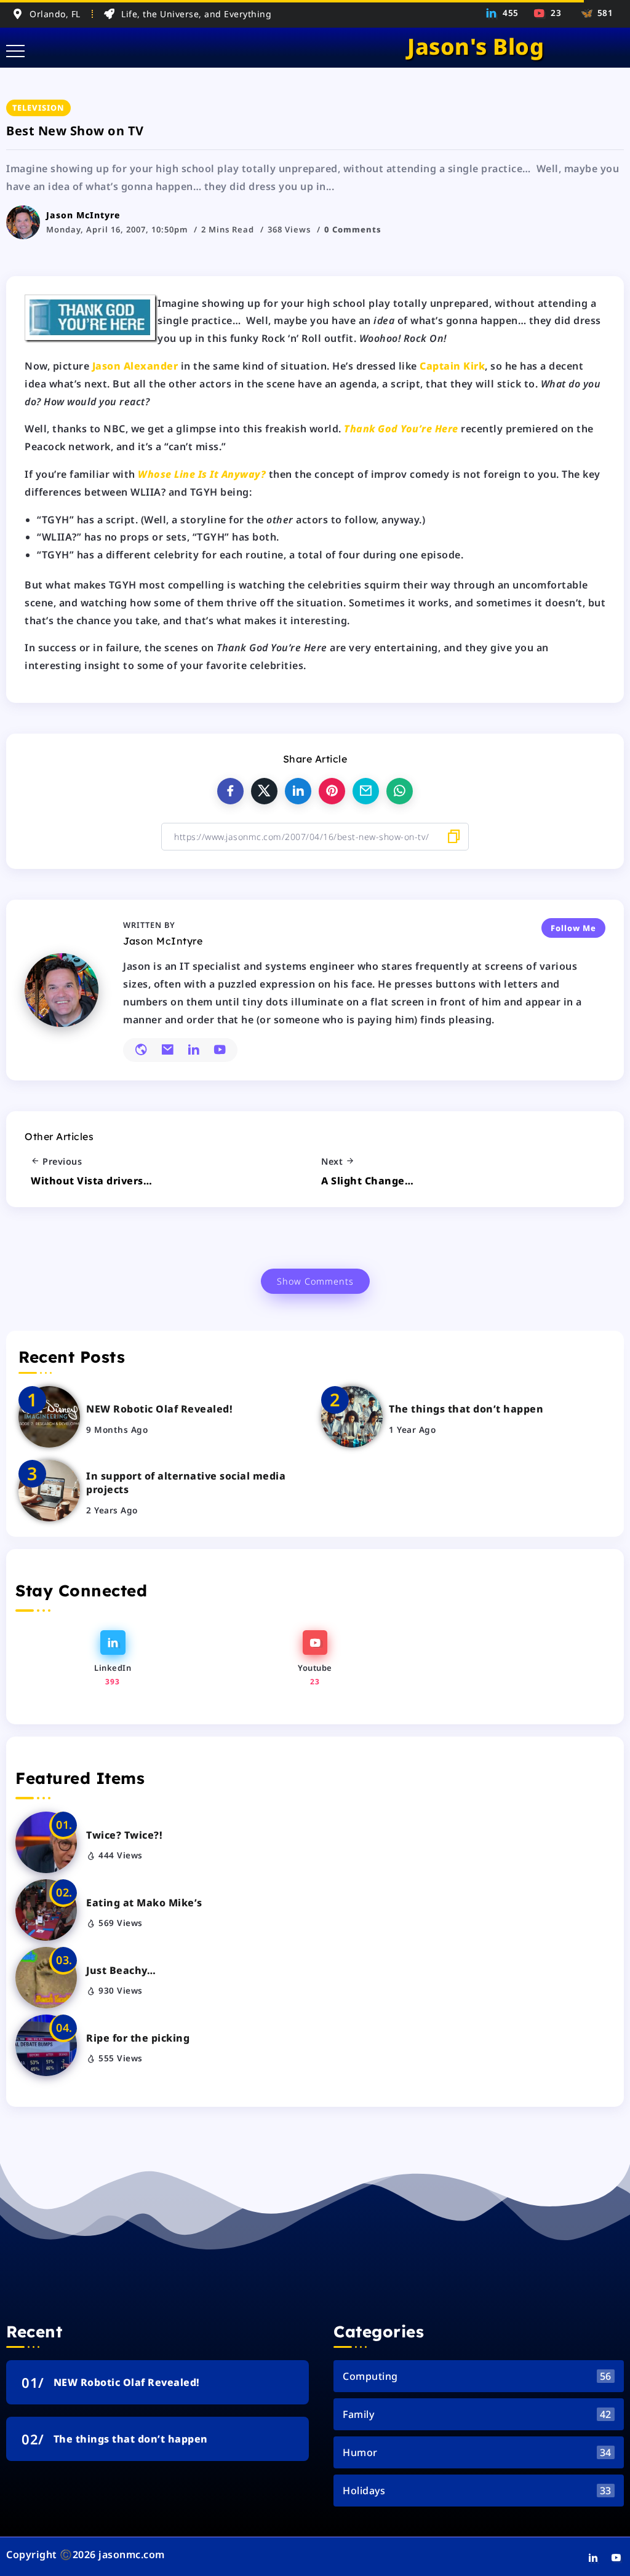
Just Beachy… (121, 1970)
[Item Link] (49, 1417)
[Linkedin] (503, 13)
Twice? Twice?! (124, 1835)
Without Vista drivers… (91, 1181)
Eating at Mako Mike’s (144, 1903)
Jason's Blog (476, 46)
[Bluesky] (595, 13)
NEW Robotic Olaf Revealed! (159, 1409)
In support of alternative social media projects (186, 1483)
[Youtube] (548, 13)
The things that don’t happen (466, 1409)
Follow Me (573, 928)
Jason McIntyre (83, 215)
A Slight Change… (367, 1181)
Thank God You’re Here (401, 429)
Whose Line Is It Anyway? (202, 474)
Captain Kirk (452, 366)
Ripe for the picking (138, 2038)
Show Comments (315, 1281)
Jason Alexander (135, 366)
